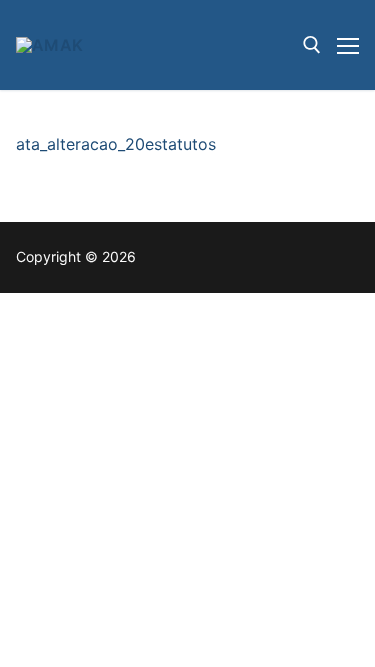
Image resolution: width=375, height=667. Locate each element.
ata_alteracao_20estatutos (116, 144)
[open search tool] (312, 45)
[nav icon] (348, 45)
